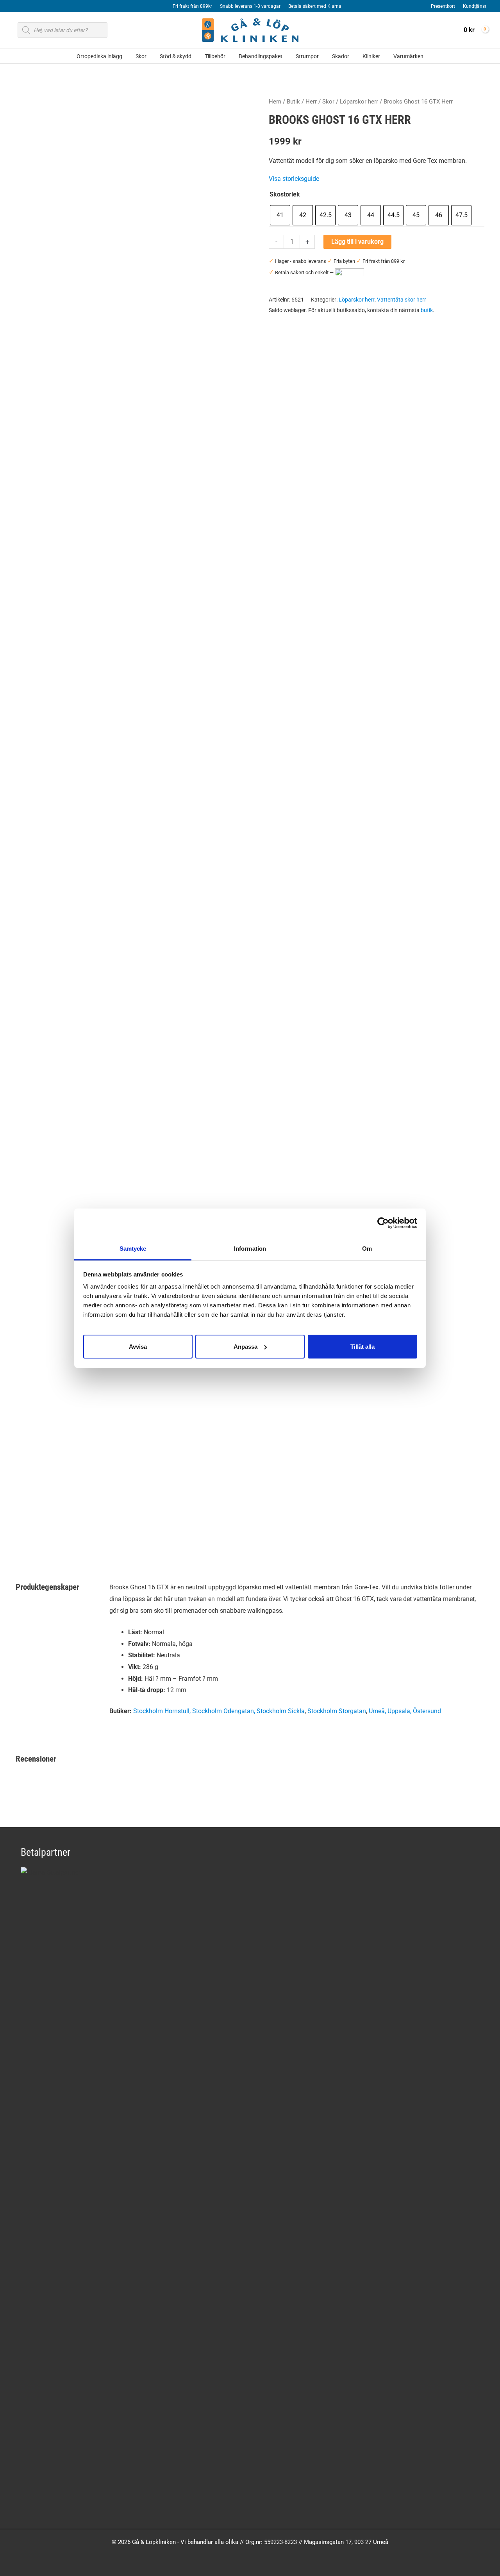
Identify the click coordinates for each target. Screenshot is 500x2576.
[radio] (280, 215)
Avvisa (138, 1346)
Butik (293, 102)
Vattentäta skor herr (402, 300)
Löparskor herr (359, 102)
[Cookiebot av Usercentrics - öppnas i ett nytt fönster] (383, 1223)
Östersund (427, 1711)
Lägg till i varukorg (357, 242)
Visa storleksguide (294, 179)
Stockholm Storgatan (336, 1711)
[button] (126, 56)
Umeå (377, 1711)
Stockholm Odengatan (223, 1711)
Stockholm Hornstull (161, 1711)
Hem (275, 102)
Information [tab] (250, 1249)
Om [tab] (367, 1249)
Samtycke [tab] (133, 1249)
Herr (311, 102)
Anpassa (246, 1346)
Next (248, 1530)
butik (427, 310)
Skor (328, 102)
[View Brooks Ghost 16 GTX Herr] (43, 1530)
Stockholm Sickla (281, 1711)
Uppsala (399, 1711)
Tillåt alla (362, 1346)
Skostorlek (285, 194)
